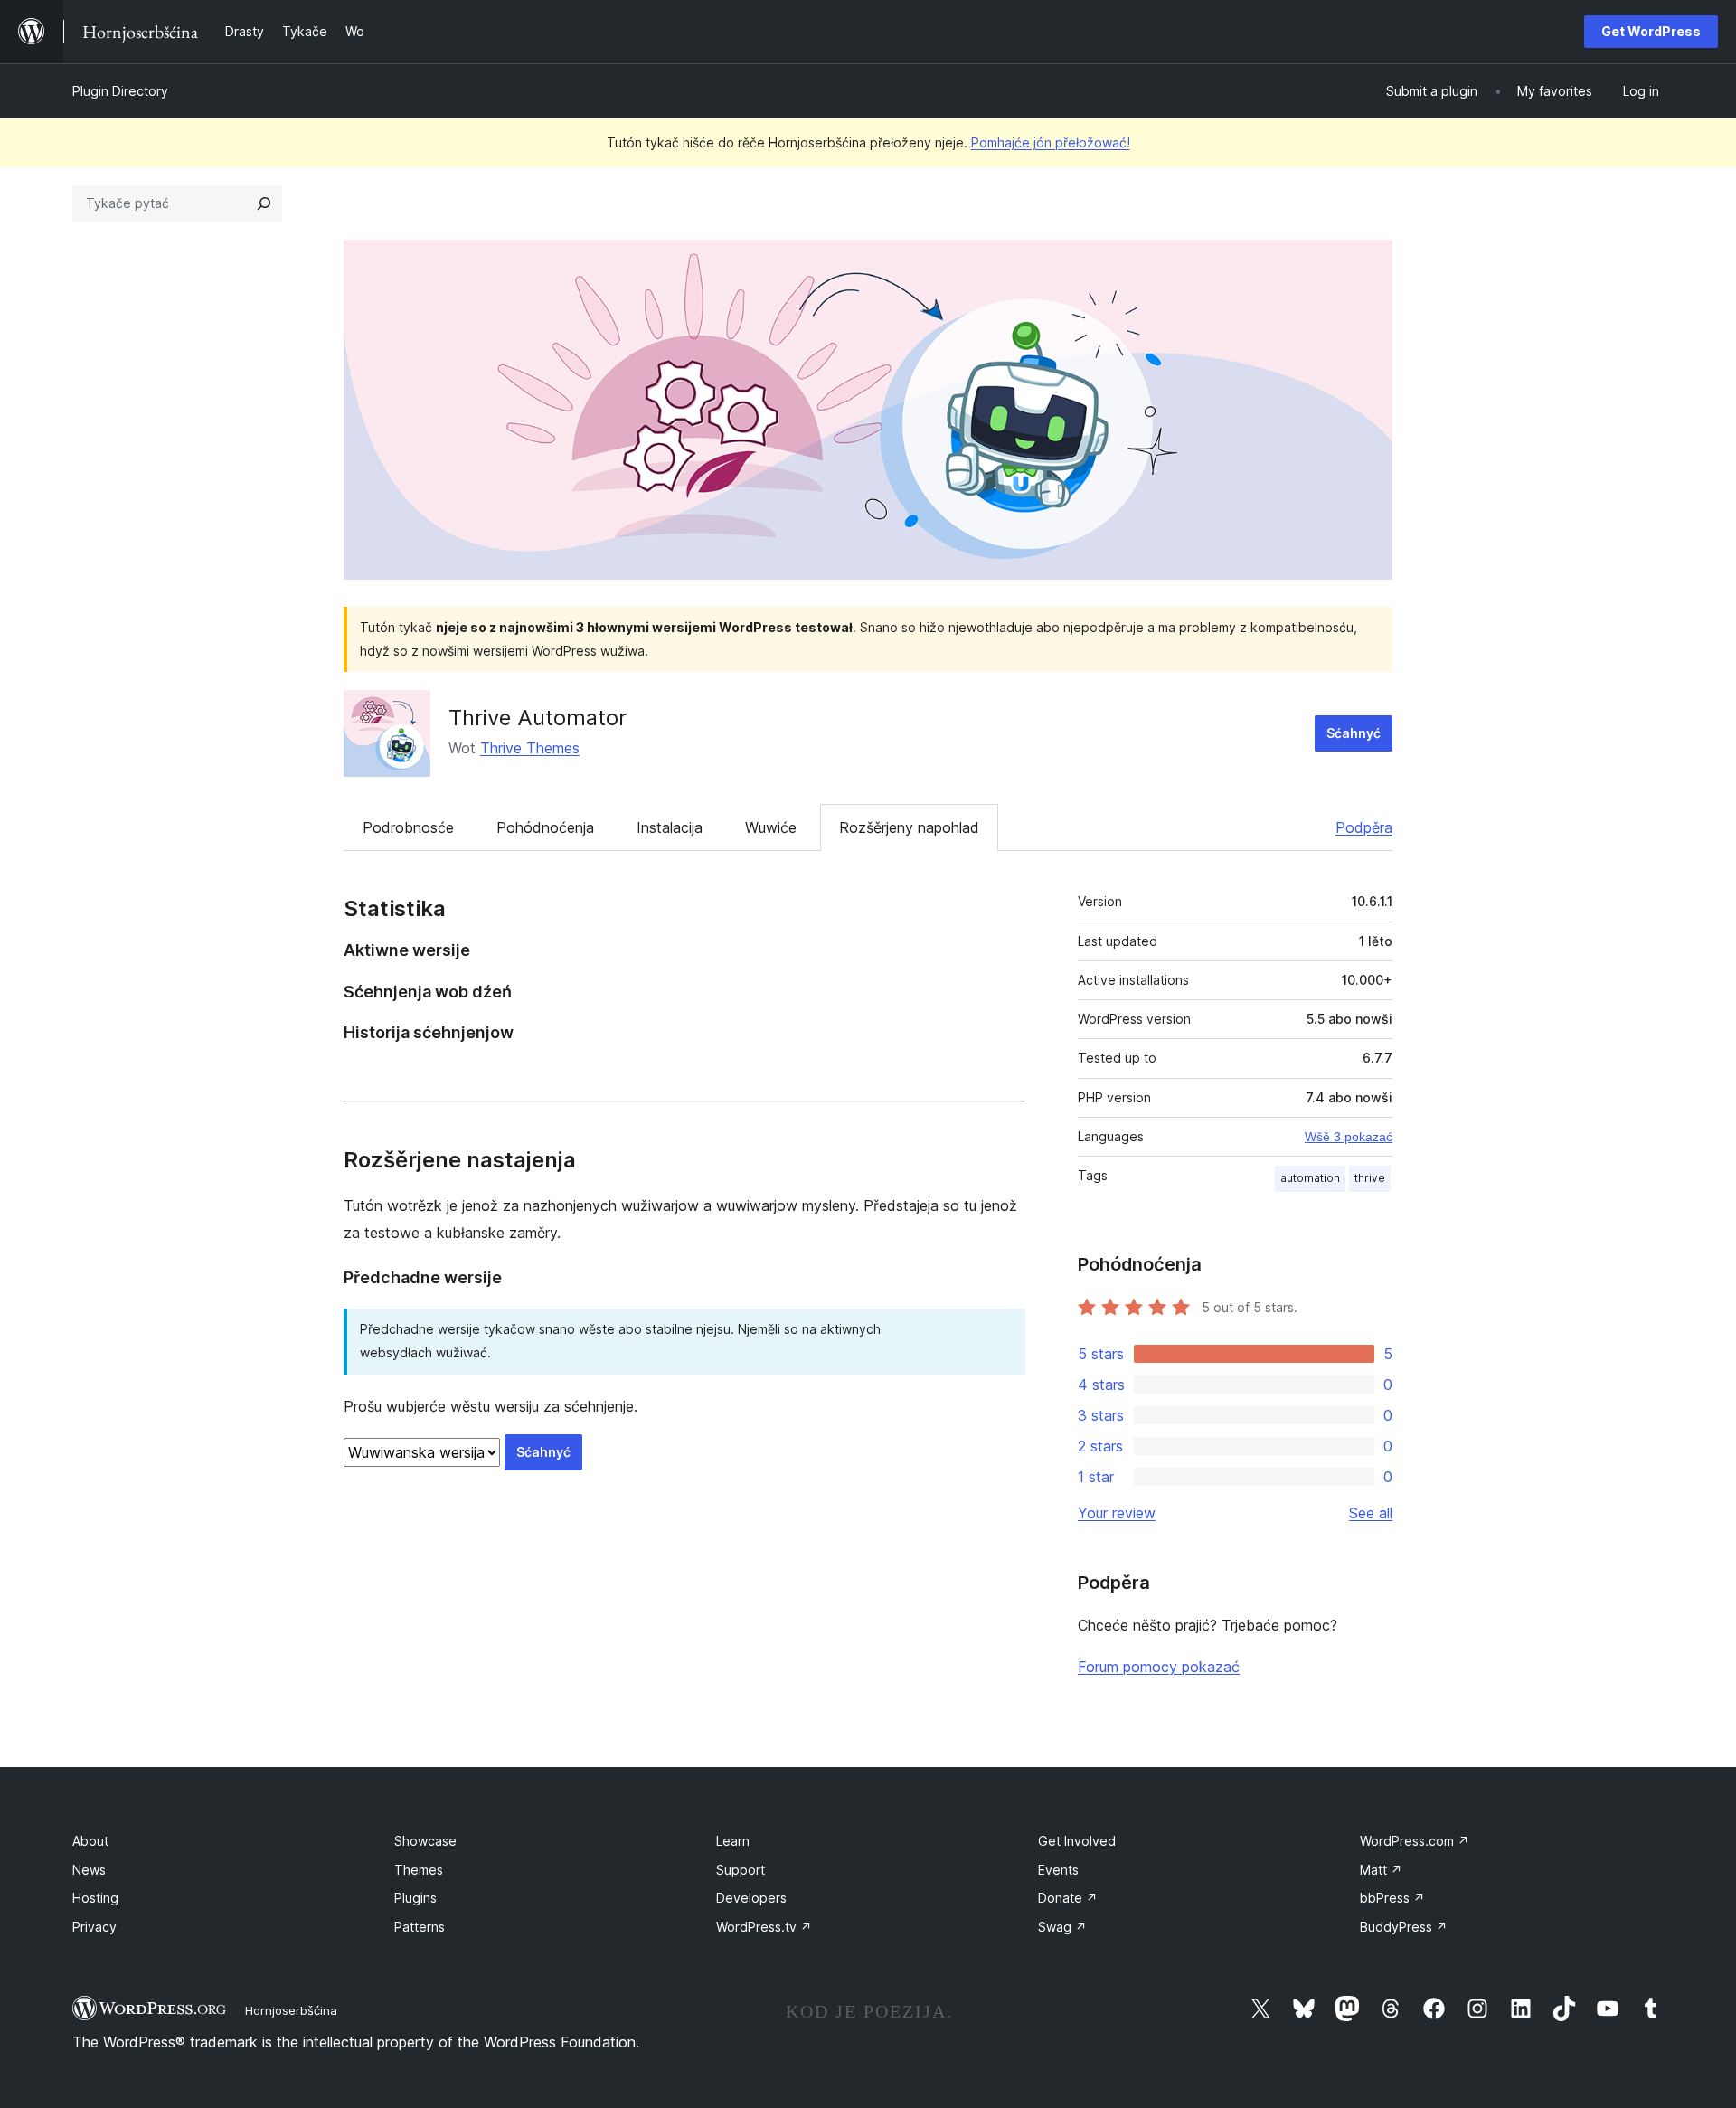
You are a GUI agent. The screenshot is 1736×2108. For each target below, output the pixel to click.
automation (1310, 1178)
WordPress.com (1415, 1841)
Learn (733, 1841)
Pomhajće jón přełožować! (1051, 142)
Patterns (420, 1927)
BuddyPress (1404, 1927)
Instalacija (670, 827)
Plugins (415, 1898)
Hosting (95, 1898)
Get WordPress (1651, 31)
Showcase (425, 1841)
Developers (751, 1898)
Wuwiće (771, 827)
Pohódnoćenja (545, 827)
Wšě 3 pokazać (1349, 1137)
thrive (1370, 1178)
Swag (1062, 1927)
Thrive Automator (538, 718)
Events (1058, 1870)
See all (1371, 1513)
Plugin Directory (120, 91)
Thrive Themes (530, 748)
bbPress (1392, 1898)
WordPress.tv (764, 1927)
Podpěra (1364, 827)
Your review (1117, 1513)
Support (741, 1870)
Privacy (94, 1927)
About (90, 1841)
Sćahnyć (1354, 733)
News (89, 1870)
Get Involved (1077, 1841)
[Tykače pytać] (264, 203)
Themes (419, 1870)
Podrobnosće (408, 827)
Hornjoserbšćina (291, 2010)
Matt (1381, 1870)
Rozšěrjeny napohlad (909, 827)
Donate (1068, 1898)
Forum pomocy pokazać (1159, 1667)
